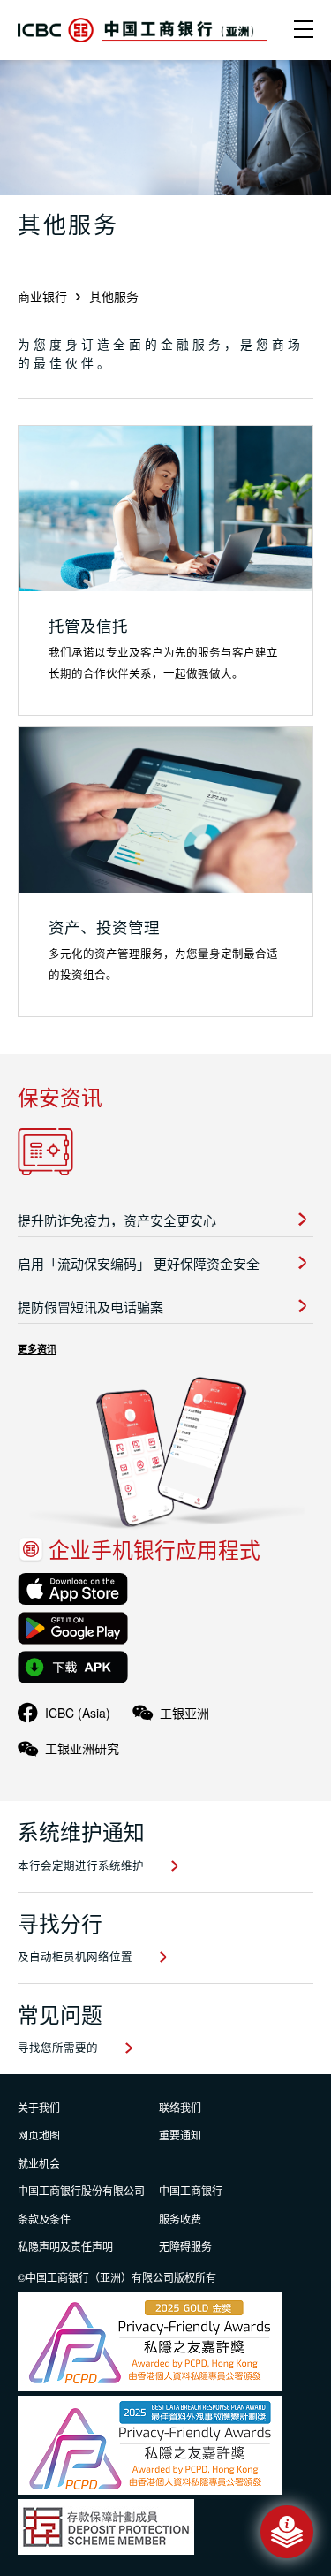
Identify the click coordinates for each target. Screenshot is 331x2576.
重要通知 (180, 2135)
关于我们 (39, 2107)
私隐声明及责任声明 (65, 2246)
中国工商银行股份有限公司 (81, 2190)
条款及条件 (44, 2219)
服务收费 (180, 2219)
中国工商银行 (191, 2190)
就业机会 (39, 2163)
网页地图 (39, 2135)
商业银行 (42, 296)
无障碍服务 (185, 2246)
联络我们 (180, 2107)
